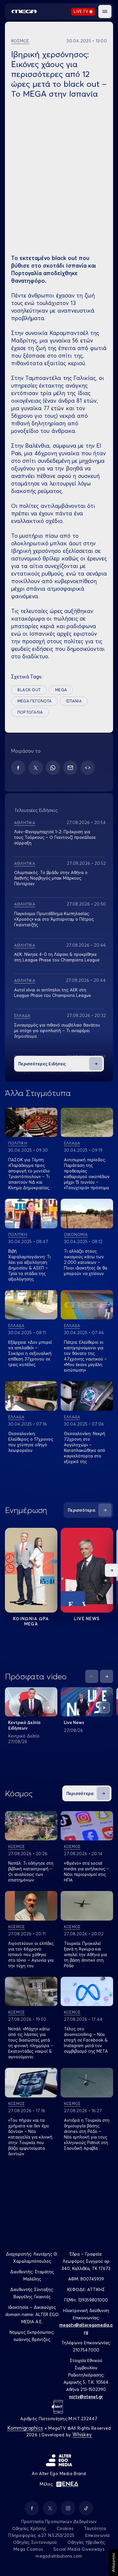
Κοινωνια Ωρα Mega (31, 1621)
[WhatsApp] (53, 768)
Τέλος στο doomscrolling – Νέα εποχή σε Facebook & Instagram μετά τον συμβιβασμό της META (86, 2040)
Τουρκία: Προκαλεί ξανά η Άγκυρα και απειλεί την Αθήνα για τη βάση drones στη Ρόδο (85, 1954)
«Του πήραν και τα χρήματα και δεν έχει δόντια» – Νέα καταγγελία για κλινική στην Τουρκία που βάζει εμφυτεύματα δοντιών (30, 2137)
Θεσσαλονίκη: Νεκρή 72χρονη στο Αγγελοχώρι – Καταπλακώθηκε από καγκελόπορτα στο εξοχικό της (85, 1447)
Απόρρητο (113, 2563)
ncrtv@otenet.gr (86, 2397)
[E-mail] (70, 768)
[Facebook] (18, 768)
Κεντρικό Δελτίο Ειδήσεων (24, 1725)
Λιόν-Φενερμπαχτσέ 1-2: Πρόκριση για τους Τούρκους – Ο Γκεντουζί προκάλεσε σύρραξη (55, 837)
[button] (105, 12)
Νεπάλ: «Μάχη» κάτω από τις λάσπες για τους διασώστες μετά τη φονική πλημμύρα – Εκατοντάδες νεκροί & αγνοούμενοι (31, 2043)
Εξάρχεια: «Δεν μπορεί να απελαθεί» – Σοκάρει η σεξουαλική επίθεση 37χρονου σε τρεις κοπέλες (30, 1353)
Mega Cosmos (28, 2549)
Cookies (65, 2528)
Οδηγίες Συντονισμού (35, 2542)
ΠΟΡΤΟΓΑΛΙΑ (30, 712)
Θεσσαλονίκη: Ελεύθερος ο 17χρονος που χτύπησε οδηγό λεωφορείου (31, 1442)
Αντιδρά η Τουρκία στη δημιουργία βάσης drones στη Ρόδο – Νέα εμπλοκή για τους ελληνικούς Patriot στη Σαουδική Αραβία (87, 2134)
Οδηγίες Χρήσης (29, 2528)
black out (29, 690)
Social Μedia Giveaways (79, 2549)
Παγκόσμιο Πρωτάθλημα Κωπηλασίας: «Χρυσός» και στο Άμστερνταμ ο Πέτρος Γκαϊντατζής (54, 919)
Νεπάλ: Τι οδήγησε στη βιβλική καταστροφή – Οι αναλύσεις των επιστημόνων (31, 1871)
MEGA (61, 690)
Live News (87, 1619)
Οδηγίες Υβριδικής (86, 2542)
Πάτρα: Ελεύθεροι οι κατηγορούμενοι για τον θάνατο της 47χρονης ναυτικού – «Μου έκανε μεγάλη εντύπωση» (85, 1356)
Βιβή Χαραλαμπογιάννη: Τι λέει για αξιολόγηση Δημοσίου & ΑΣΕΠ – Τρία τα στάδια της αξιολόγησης (29, 1265)
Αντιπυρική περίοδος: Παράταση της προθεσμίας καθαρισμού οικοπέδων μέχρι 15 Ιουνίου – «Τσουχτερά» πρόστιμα (87, 1174)
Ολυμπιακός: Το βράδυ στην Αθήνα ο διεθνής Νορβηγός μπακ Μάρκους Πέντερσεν (51, 878)
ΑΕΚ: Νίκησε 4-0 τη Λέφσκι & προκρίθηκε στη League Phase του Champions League (57, 957)
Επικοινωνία (98, 2535)
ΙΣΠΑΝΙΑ (74, 701)
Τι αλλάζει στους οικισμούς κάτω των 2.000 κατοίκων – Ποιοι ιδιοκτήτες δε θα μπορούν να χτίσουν (86, 1262)
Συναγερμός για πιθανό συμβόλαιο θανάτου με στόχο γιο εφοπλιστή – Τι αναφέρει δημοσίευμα (57, 1030)
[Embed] (88, 768)
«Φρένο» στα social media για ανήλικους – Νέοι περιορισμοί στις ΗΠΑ (87, 1871)
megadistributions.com (59, 2556)
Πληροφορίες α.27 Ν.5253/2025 (41, 2535)
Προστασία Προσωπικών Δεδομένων (59, 2521)
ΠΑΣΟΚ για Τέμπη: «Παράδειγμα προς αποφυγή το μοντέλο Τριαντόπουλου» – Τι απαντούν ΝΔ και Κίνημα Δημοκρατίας (29, 1174)
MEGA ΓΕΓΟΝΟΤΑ (34, 701)
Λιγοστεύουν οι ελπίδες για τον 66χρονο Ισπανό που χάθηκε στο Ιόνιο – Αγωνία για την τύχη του (31, 1954)
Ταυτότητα (95, 2528)
